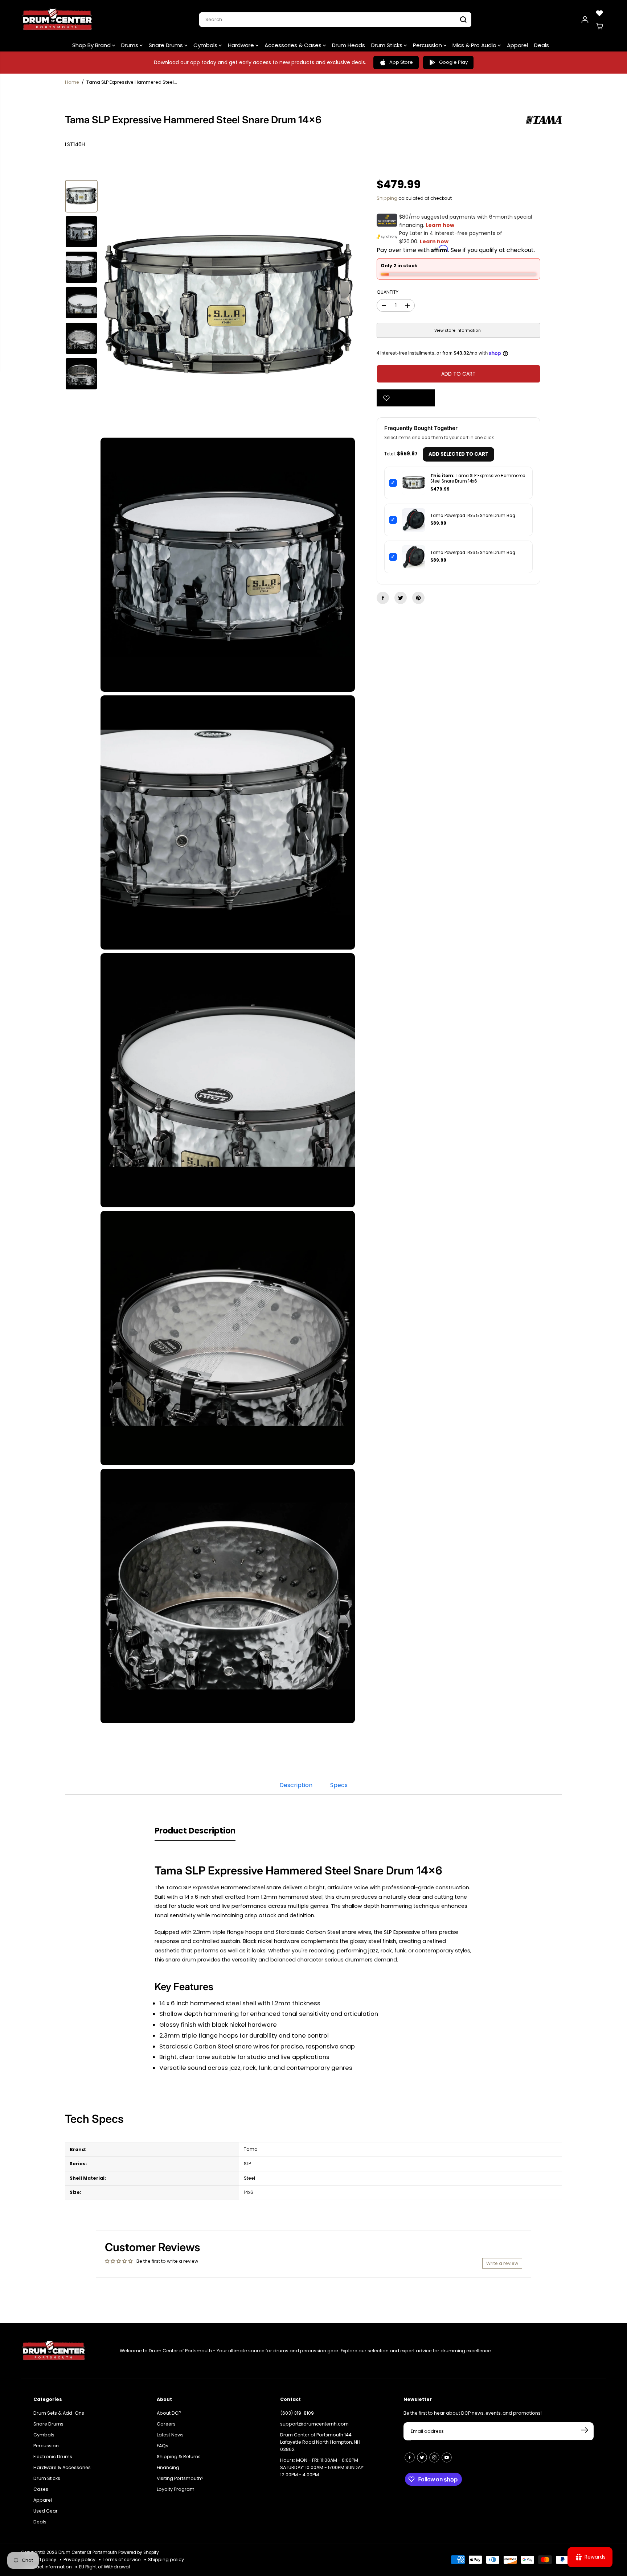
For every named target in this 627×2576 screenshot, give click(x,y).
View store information (458, 330)
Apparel (517, 45)
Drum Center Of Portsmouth (88, 2552)
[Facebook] (383, 598)
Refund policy (40, 2560)
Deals (542, 45)
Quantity (388, 292)
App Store (401, 62)
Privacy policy (79, 2560)
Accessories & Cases (294, 45)
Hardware (242, 45)
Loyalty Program (176, 2485)
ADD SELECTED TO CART (458, 454)
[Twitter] (401, 598)
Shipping (387, 198)
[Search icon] (463, 20)
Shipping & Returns (179, 2453)
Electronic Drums (53, 2453)
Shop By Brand (92, 45)
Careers (166, 2420)
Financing (168, 2463)
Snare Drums (167, 45)
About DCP (169, 2409)
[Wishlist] (599, 13)
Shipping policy (166, 2560)
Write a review (502, 2263)
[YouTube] (447, 2453)
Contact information (48, 2567)
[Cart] (599, 26)
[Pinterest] (418, 598)
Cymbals (206, 45)
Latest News (170, 2431)
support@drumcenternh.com (314, 2420)
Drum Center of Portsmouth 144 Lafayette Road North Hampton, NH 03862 (320, 2438)
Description (296, 1785)
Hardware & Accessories (62, 2463)
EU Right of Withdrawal (104, 2567)
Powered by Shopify (139, 2552)
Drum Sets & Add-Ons (59, 2409)
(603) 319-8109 (297, 2409)
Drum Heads (349, 45)
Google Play (453, 62)
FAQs (163, 2442)
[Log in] (585, 20)
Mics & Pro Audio (475, 45)
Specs (339, 1785)
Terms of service (122, 2560)
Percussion (428, 45)
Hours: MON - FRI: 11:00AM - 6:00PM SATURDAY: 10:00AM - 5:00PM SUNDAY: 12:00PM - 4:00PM (322, 2463)
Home (72, 82)
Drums (130, 45)
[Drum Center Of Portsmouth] (57, 20)
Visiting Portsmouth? (180, 2474)
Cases (41, 2485)
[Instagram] (434, 2453)
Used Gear (46, 2507)
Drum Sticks (388, 45)
